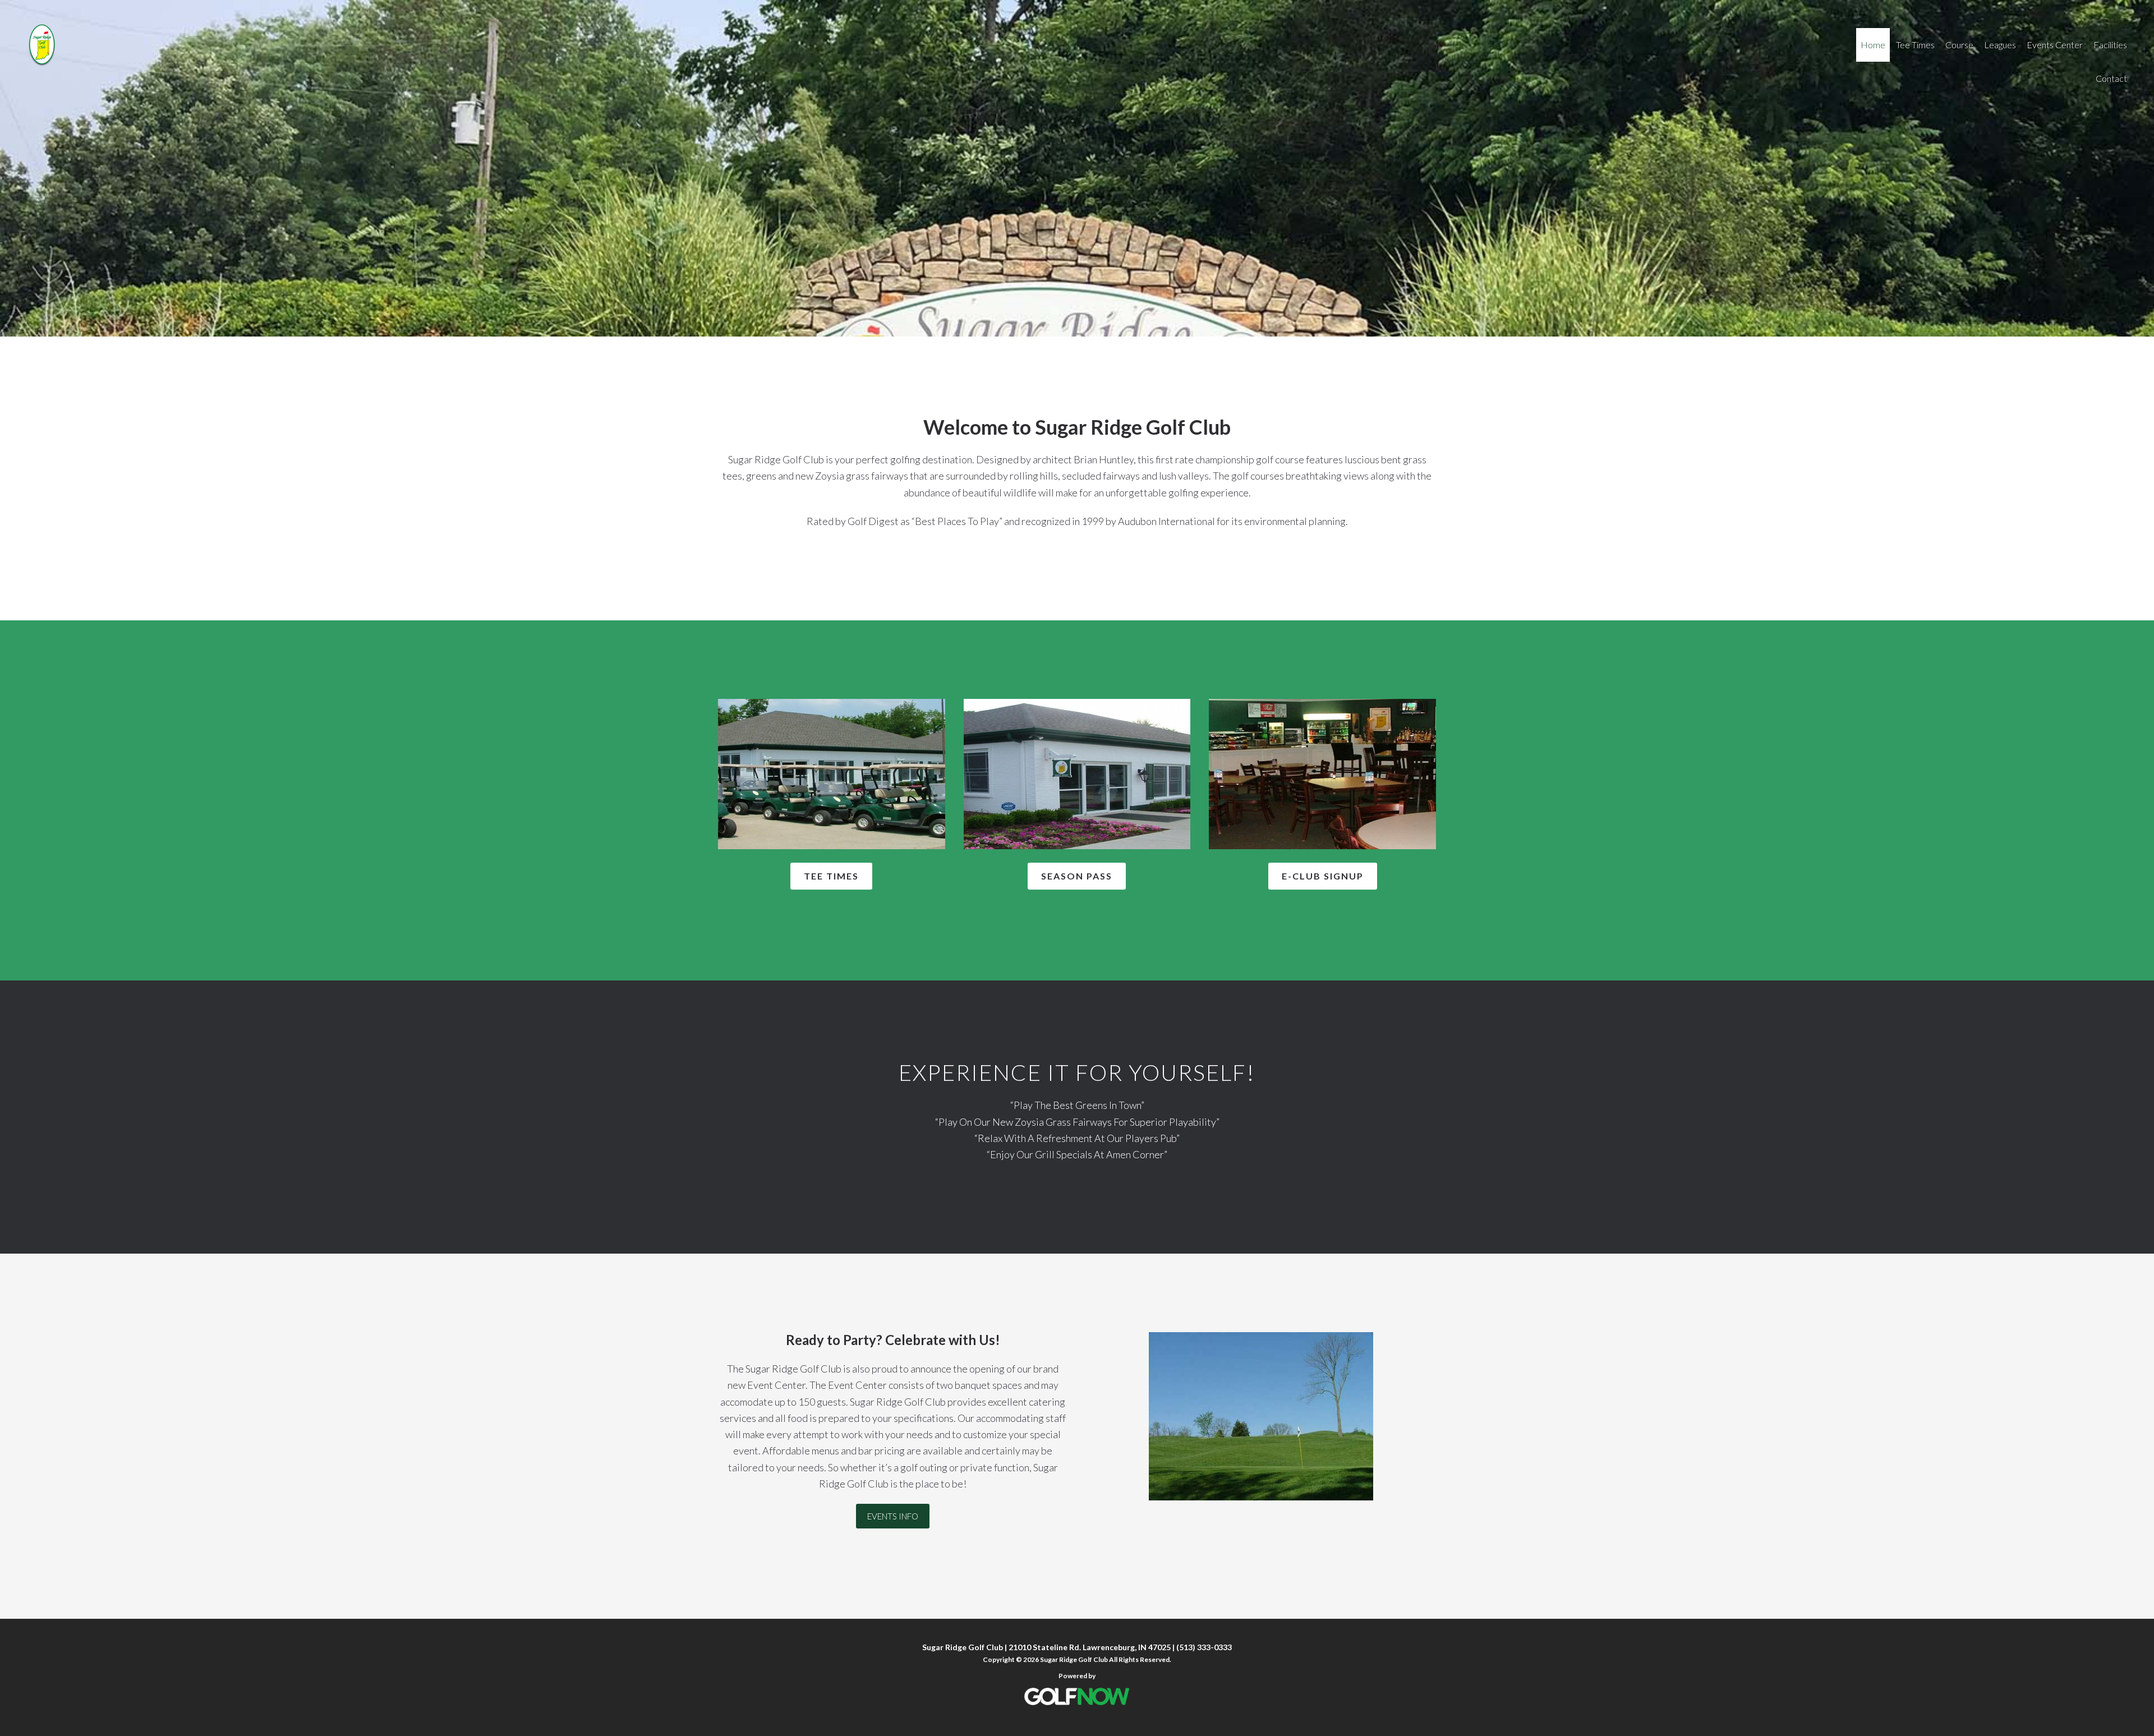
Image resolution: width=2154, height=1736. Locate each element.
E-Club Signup (1323, 876)
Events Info (893, 1516)
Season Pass (1077, 876)
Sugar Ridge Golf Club (202, 45)
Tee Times (831, 876)
